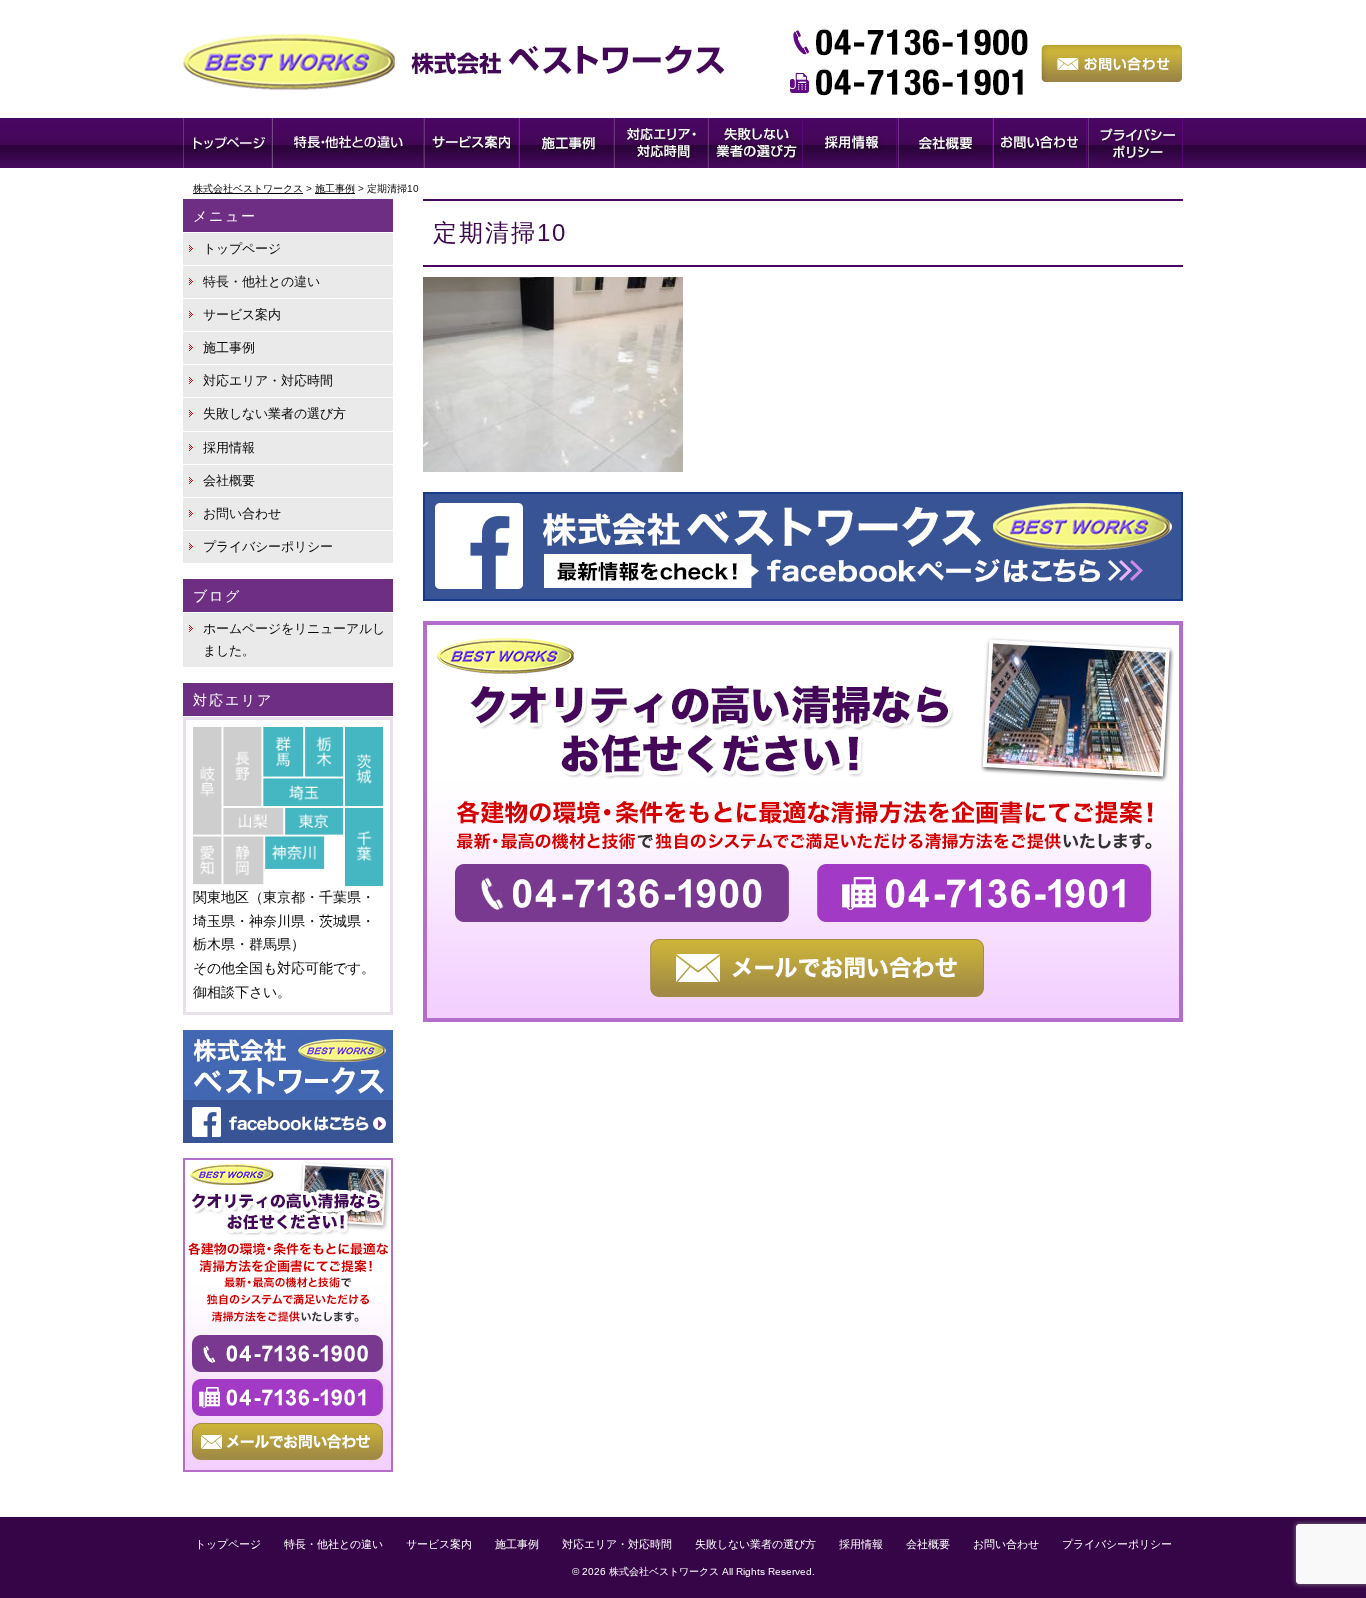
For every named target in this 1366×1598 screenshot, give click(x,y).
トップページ (242, 248)
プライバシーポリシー (268, 546)
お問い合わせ (242, 513)
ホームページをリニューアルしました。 (294, 639)
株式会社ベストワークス (664, 1571)
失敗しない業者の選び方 (274, 413)
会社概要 (229, 480)
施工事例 (229, 347)
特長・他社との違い (261, 281)
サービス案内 (242, 314)
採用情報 (229, 447)
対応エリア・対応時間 (268, 380)
